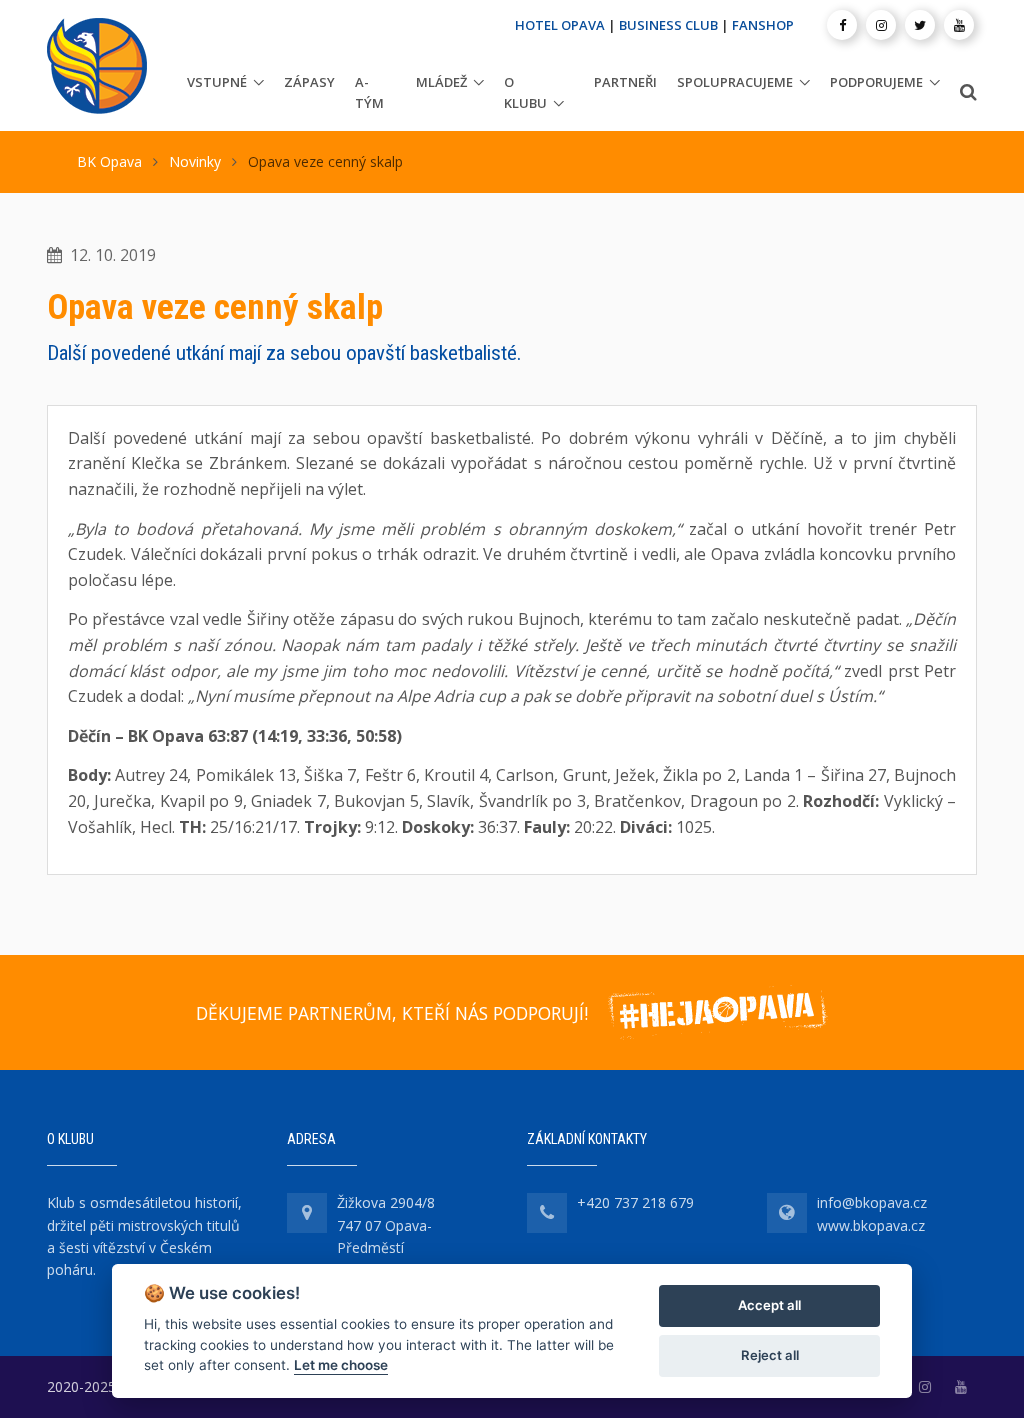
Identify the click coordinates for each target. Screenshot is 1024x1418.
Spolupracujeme (735, 82)
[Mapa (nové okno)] (307, 1213)
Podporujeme (876, 82)
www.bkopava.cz (871, 1225)
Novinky (195, 161)
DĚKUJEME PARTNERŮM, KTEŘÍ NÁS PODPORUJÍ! (392, 1013)
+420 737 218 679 (635, 1202)
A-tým (369, 92)
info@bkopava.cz (872, 1202)
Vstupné (217, 82)
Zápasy (309, 82)
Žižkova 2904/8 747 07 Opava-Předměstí (386, 1225)
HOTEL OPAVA (560, 25)
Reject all (770, 1355)
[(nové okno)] (925, 1386)
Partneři (625, 82)
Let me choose (341, 1365)
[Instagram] (881, 25)
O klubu (525, 92)
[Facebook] (842, 25)
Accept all (769, 1305)
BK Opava (109, 161)
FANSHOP (763, 25)
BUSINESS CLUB (668, 25)
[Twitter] (920, 25)
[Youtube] (959, 25)
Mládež (441, 82)
